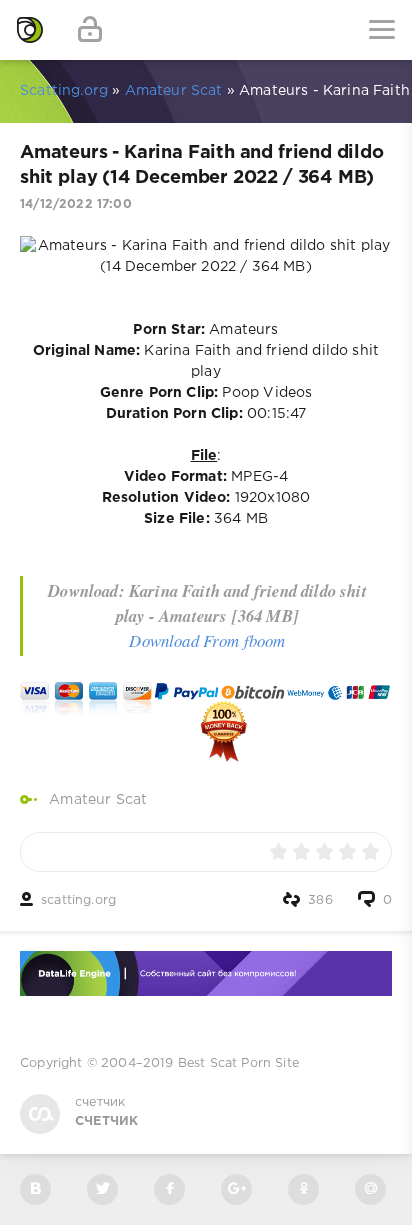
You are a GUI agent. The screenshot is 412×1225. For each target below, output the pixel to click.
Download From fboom (207, 640)
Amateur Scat (98, 800)
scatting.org (78, 900)
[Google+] (236, 1189)
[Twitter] (102, 1189)
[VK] (35, 1189)
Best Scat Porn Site (238, 1063)
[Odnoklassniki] (303, 1189)
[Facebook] (169, 1189)
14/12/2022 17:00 (76, 204)
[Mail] (370, 1189)
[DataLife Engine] (30, 30)
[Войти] (90, 30)
